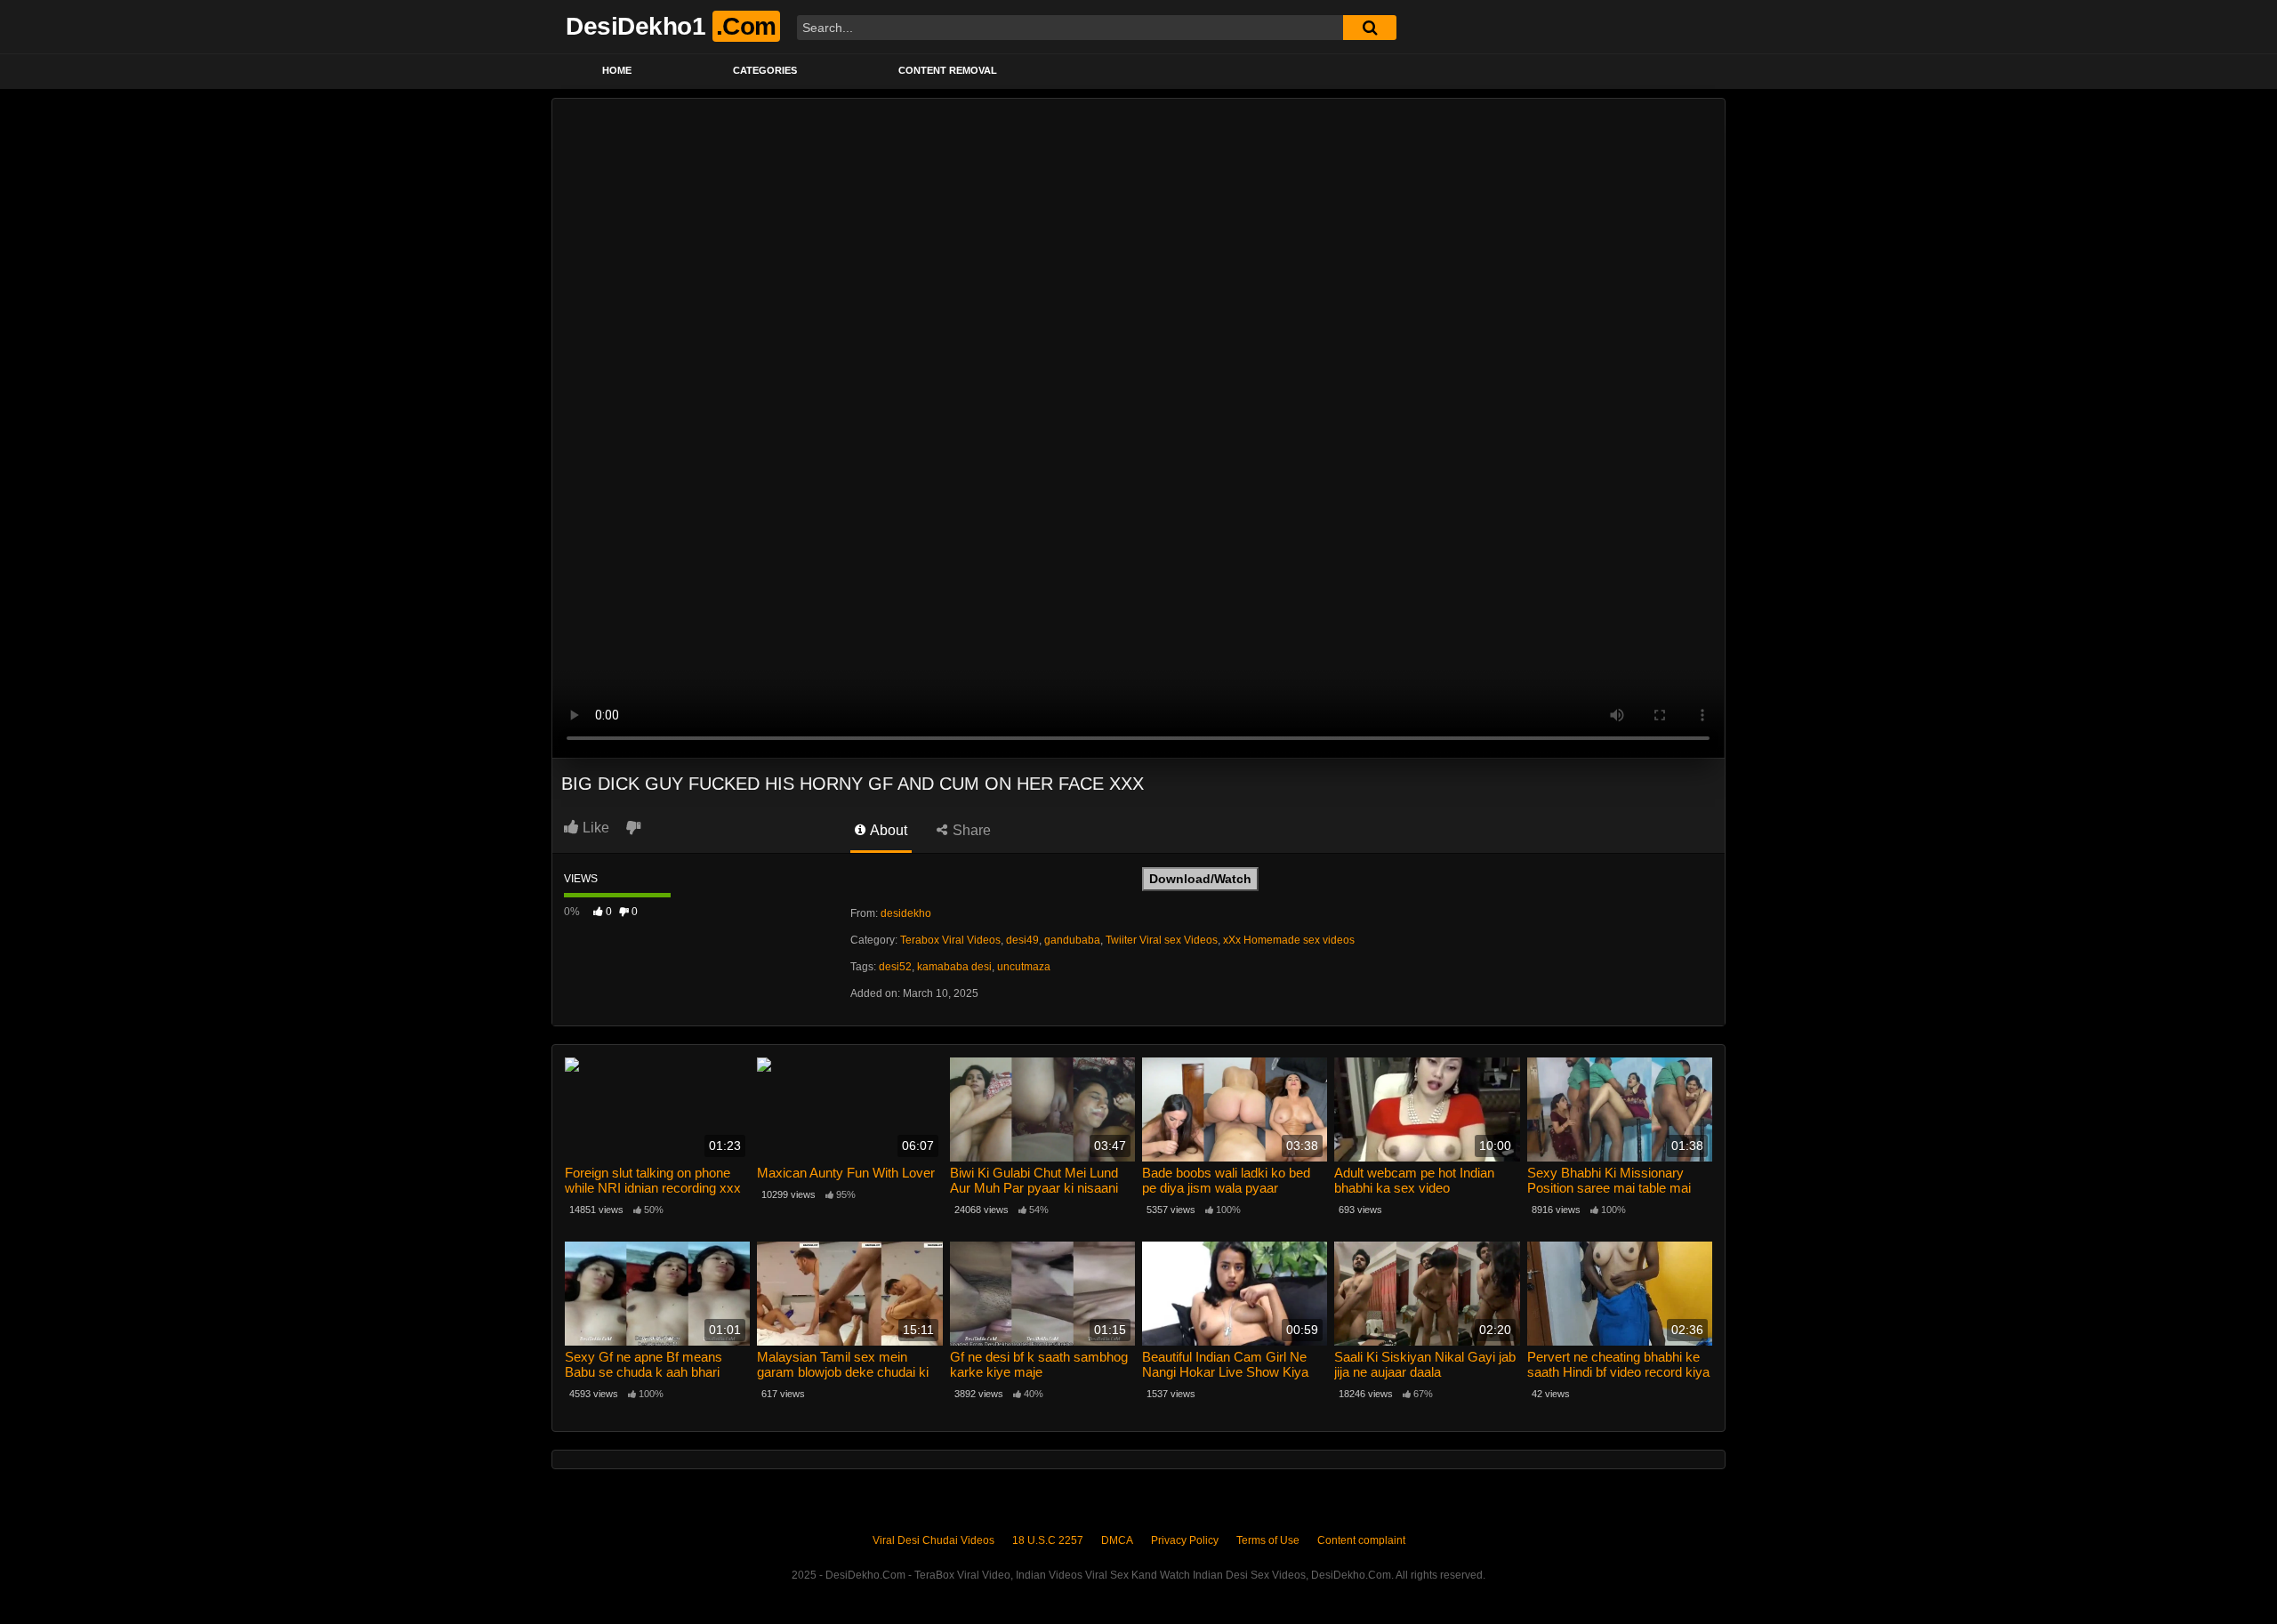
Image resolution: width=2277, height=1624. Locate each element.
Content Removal (948, 70)
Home (617, 70)
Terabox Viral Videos (950, 940)
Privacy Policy (1185, 1540)
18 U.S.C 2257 (1048, 1540)
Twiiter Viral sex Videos (1162, 940)
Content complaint (1361, 1540)
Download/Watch (1200, 879)
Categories (765, 70)
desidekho (906, 913)
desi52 (895, 967)
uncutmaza (1024, 967)
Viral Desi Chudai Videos (933, 1540)
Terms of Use (1268, 1540)
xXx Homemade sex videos (1289, 940)
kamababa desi (954, 967)
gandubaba (1072, 940)
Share (970, 830)
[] (1370, 28)
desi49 (1022, 940)
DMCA (1117, 1540)
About (887, 830)
